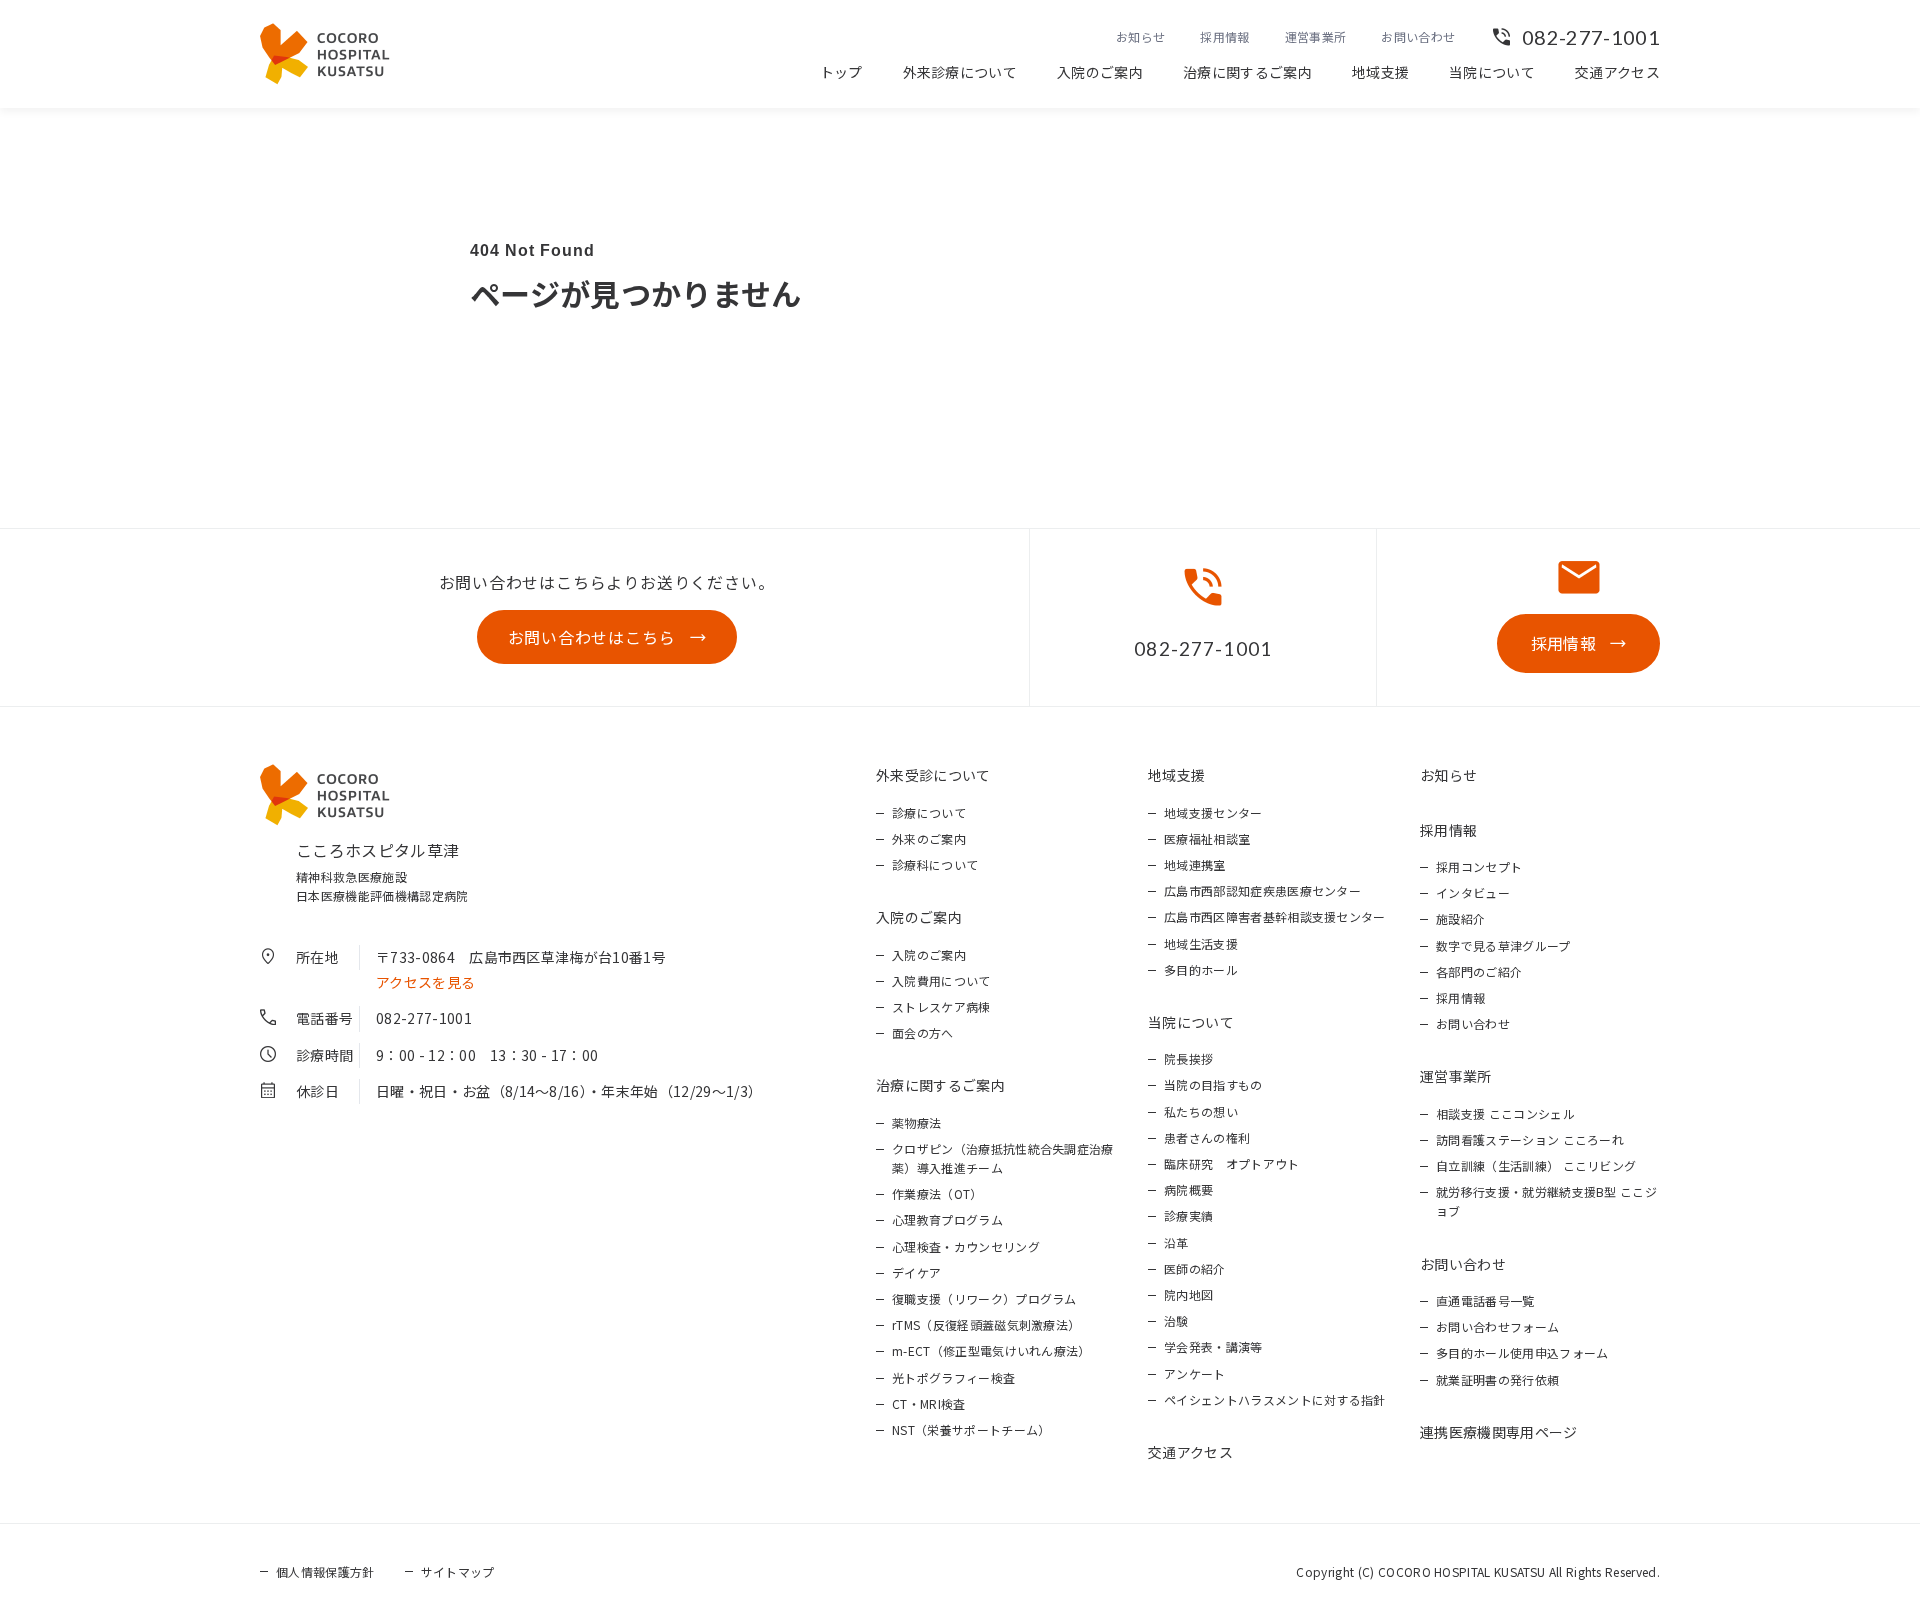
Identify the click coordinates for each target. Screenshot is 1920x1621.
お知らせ (1140, 36)
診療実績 (1188, 1215)
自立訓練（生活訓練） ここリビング (1536, 1165)
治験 (1176, 1320)
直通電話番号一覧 (1485, 1300)
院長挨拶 (1188, 1058)
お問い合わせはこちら (592, 637)
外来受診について (933, 775)
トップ (841, 72)
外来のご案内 (929, 838)
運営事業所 (1316, 36)
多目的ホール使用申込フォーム (1522, 1352)
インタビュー (1473, 892)
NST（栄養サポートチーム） (971, 1429)
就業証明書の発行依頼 (1497, 1379)
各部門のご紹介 (1479, 971)
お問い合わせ (1418, 36)
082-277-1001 (1591, 37)
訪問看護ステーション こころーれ (1530, 1139)
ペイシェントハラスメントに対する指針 (1275, 1399)
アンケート (1195, 1373)
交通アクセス (1617, 72)
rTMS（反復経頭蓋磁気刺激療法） (986, 1324)
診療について (929, 812)
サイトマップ (458, 1571)
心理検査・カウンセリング (966, 1246)
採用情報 (1224, 36)
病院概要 (1188, 1189)
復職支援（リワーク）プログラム (984, 1298)
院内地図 (1188, 1294)
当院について (1492, 72)
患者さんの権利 (1207, 1137)
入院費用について (941, 980)
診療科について (935, 864)
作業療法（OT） (937, 1193)
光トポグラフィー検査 (953, 1377)
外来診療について (960, 72)
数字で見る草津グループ (1503, 945)
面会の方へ (923, 1032)
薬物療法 (916, 1122)
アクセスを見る (425, 982)
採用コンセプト (1479, 866)
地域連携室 (1195, 864)
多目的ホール (1201, 969)
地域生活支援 (1201, 943)
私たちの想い (1201, 1111)
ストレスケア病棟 (941, 1006)
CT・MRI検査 (929, 1403)
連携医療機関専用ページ (1499, 1432)
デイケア (916, 1272)
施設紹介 (1460, 918)
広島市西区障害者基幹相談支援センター (1275, 916)
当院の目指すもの (1213, 1084)
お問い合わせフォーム (1497, 1326)
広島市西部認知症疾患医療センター (1262, 890)
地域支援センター (1213, 812)
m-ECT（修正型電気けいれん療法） (991, 1350)
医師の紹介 (1195, 1268)
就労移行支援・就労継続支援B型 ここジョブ (1546, 1201)
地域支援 (1380, 72)
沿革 (1176, 1242)
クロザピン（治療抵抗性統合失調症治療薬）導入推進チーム (1003, 1158)
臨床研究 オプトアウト (1232, 1163)
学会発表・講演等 (1213, 1346)
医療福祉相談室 (1207, 838)
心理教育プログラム (947, 1219)
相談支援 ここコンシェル (1505, 1113)
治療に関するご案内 (1247, 72)
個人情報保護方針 (325, 1571)
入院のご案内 (1100, 72)
